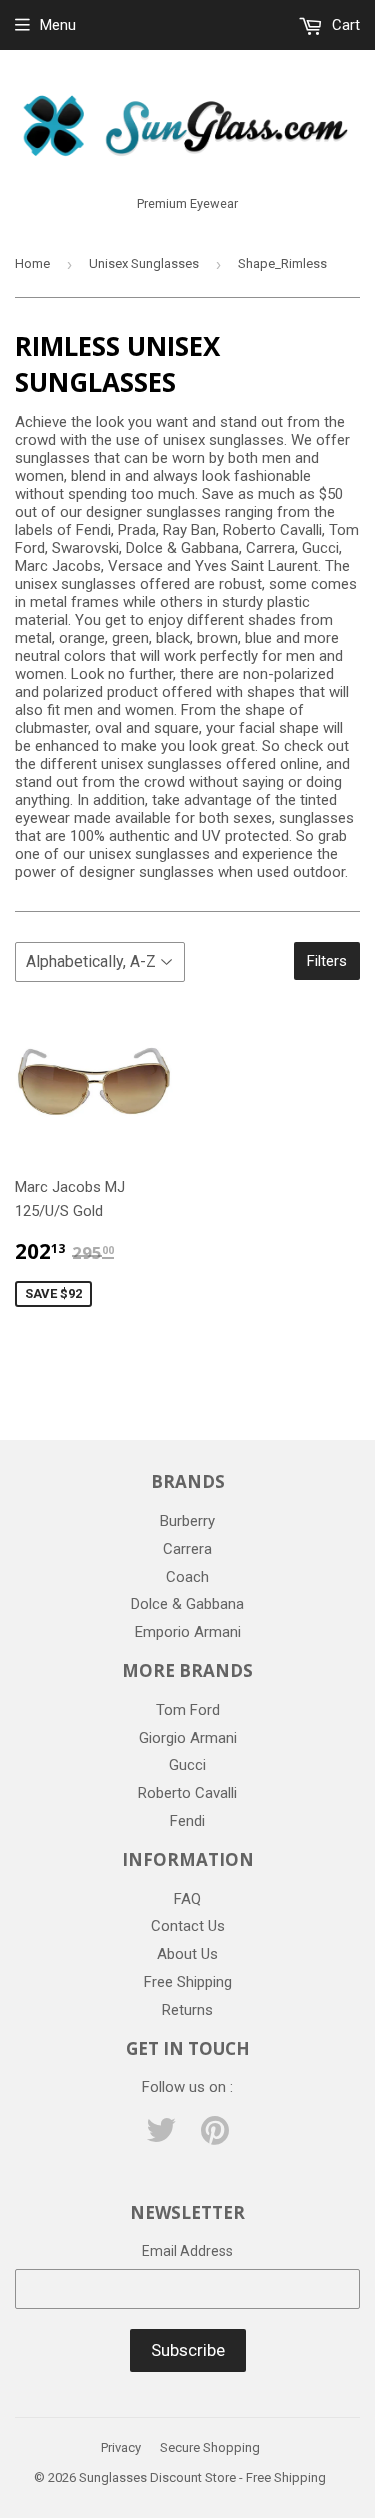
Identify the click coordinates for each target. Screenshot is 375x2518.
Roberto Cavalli (187, 1793)
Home (32, 263)
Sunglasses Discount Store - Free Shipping (202, 2477)
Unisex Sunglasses (144, 263)
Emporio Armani (188, 1632)
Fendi (187, 1821)
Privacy (121, 2447)
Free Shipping (188, 1982)
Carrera (187, 1549)
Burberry (187, 1521)
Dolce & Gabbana (187, 1604)
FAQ (187, 1899)
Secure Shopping (210, 2447)
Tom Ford (188, 1710)
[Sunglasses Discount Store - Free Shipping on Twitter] (161, 2137)
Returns (187, 2010)
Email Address (187, 2251)
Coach (187, 1577)
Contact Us (188, 1926)
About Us (187, 1954)
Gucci (187, 1765)
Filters (327, 961)
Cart (344, 25)
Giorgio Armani (188, 1738)
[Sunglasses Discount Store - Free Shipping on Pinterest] (215, 2137)
